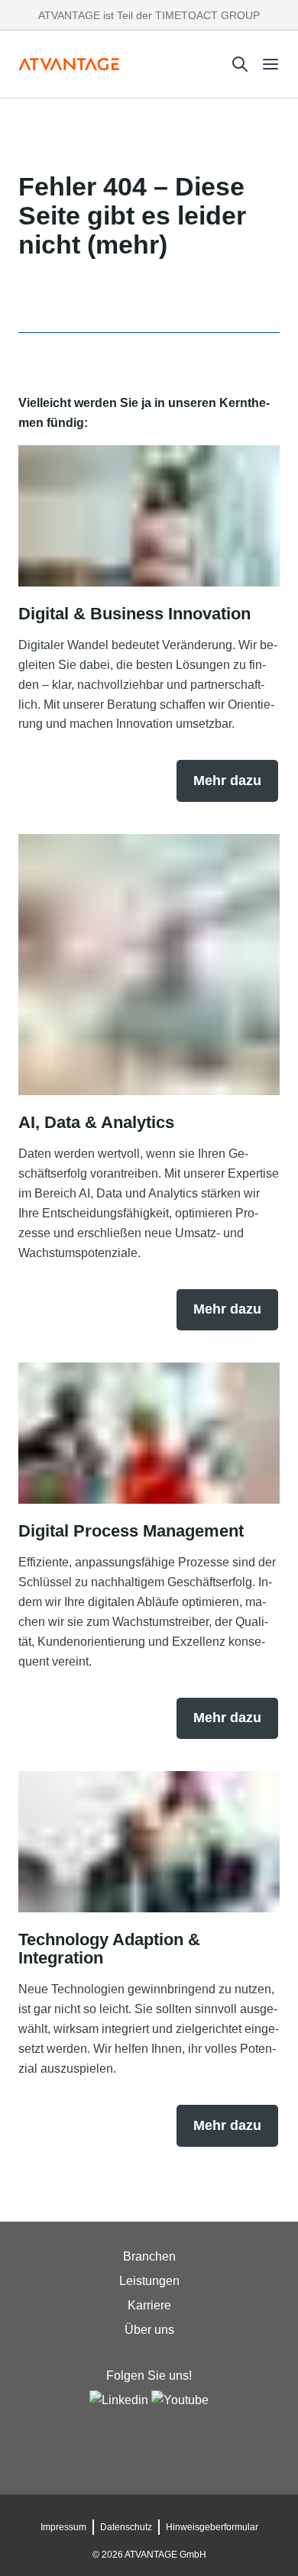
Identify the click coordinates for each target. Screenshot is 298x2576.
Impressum (63, 2527)
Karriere (149, 2305)
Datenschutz (126, 2527)
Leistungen (149, 2281)
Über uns (149, 2330)
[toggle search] (240, 64)
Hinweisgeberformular (212, 2527)
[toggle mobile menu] (270, 64)
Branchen (149, 2256)
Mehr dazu (227, 781)
